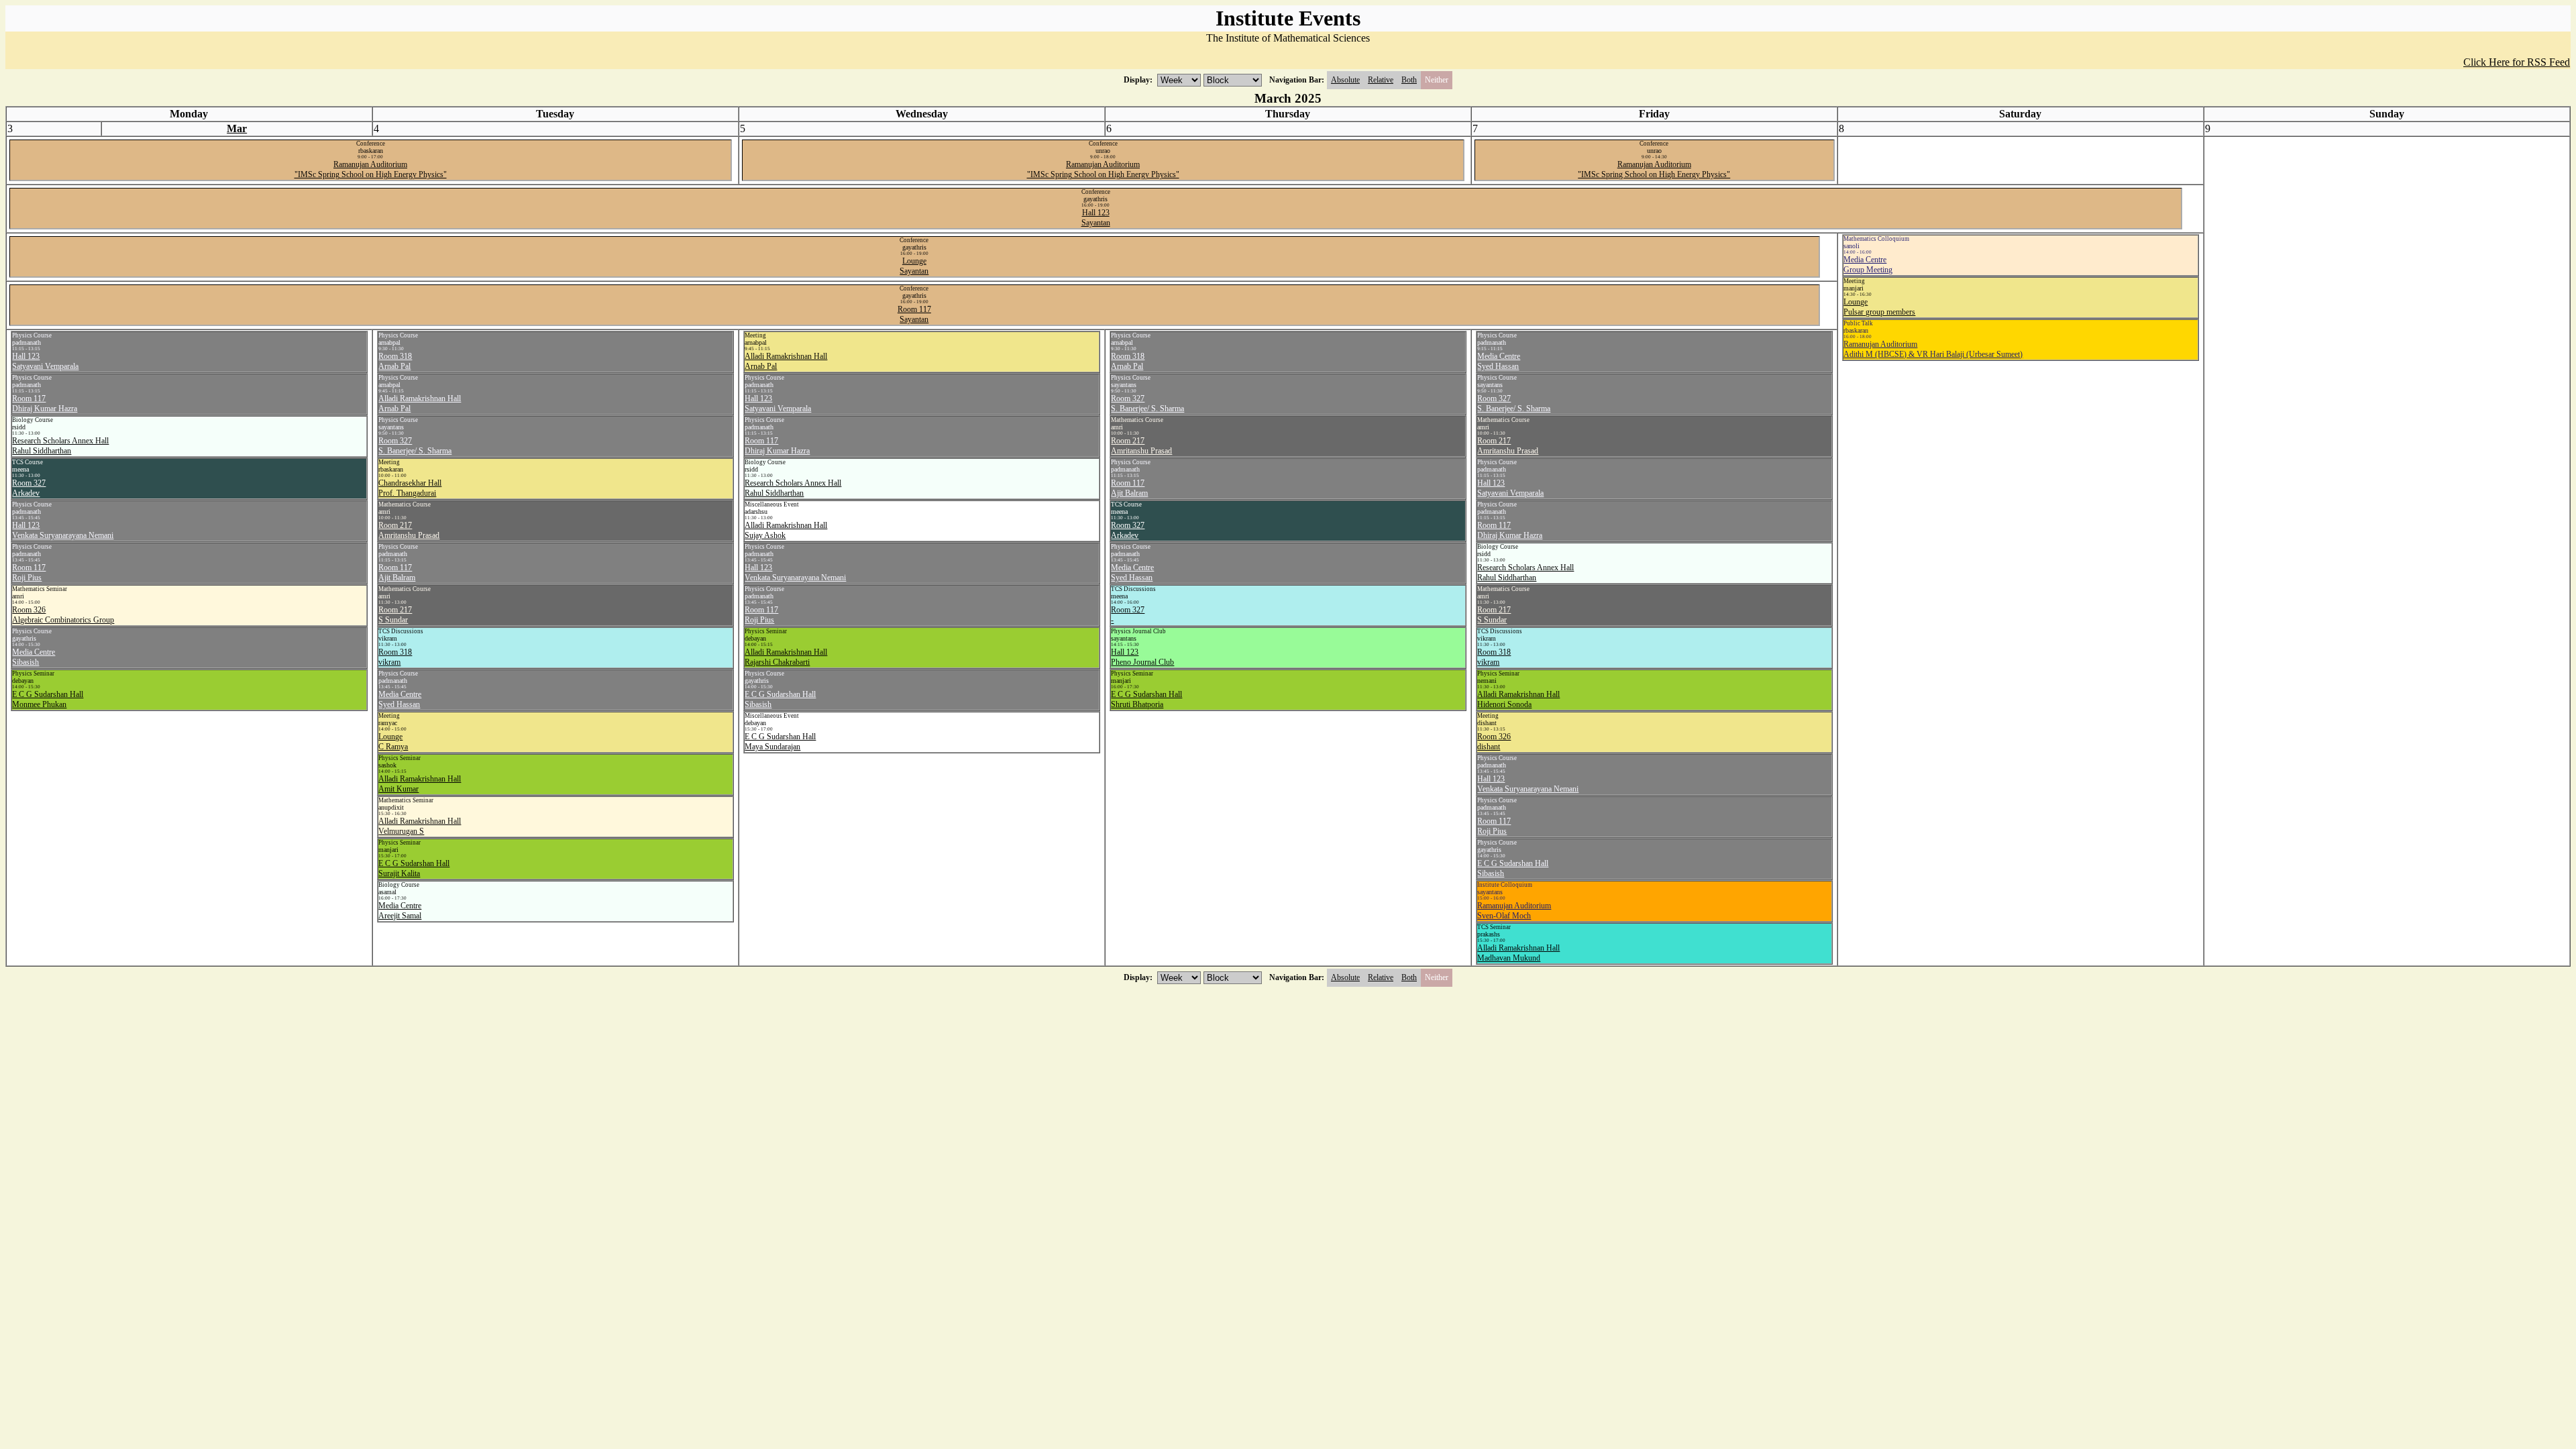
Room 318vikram (395, 657)
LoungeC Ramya (393, 742)
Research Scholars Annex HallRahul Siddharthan (60, 446)
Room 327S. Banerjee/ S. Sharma (415, 446)
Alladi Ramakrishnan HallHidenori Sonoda (1518, 699)
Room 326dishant (1494, 742)
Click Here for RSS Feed (2517, 62)
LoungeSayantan (914, 266)
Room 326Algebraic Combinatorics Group (63, 615)
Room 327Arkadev (29, 488)
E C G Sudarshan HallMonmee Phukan (48, 699)
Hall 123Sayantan (1096, 218)
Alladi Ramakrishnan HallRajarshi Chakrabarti (786, 657)
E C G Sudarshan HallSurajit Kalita (414, 868)
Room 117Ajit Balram (397, 573)
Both (1409, 80)
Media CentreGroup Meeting (1868, 265)
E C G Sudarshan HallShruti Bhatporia (1146, 699)
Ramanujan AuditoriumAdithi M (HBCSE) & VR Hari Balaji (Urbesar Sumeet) (1933, 349)
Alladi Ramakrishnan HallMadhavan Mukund (1518, 953)
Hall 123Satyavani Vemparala (45, 361)
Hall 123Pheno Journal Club (1142, 657)
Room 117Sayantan (914, 314)
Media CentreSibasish (34, 657)
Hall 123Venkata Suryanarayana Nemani (63, 530)
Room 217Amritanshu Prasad (409, 530)
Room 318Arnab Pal (395, 361)
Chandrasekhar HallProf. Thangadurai (410, 488)
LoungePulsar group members (1879, 307)
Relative (1381, 80)
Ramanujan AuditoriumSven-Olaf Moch (1514, 911)
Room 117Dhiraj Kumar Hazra (45, 404)
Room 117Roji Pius (29, 573)
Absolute (1345, 80)
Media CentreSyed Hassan (400, 699)
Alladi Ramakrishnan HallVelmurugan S (420, 826)
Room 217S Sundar (395, 615)
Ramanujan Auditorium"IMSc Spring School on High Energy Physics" (371, 169)
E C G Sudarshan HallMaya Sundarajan (780, 742)
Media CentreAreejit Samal (400, 911)
